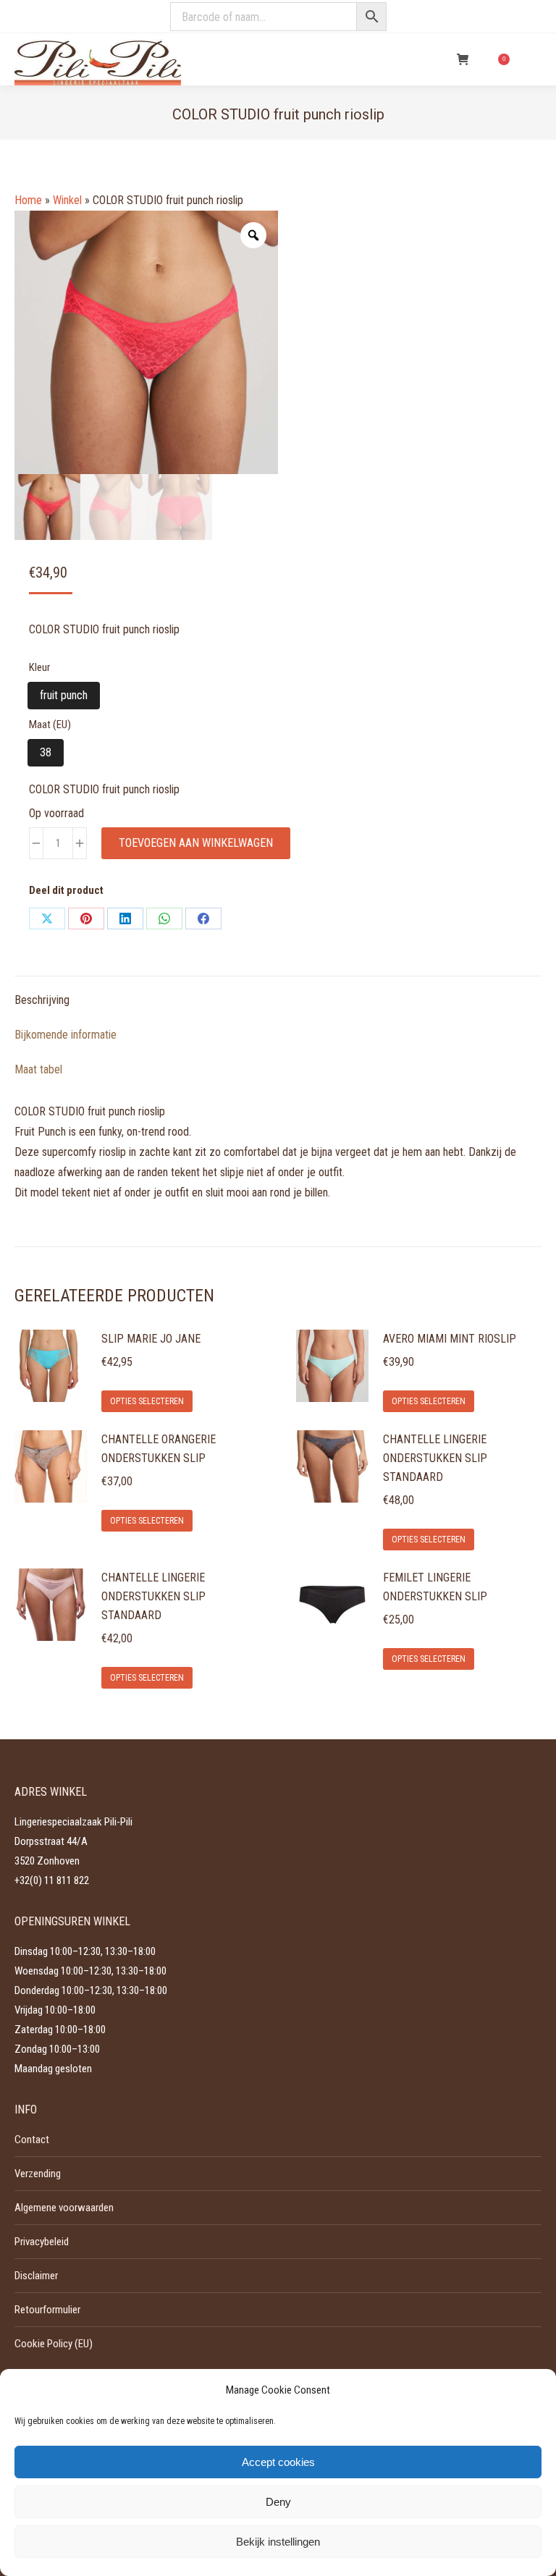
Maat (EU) (50, 725)
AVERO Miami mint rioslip (450, 1339)
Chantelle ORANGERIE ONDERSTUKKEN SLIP (159, 1449)
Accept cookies (278, 2462)
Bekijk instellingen (278, 2542)
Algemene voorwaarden (64, 2208)
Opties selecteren (147, 1401)
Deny (278, 2502)
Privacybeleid (42, 2242)
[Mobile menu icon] (533, 59)
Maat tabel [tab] (38, 1069)
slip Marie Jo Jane (151, 1339)
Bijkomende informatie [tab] (66, 1035)
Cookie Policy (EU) (54, 2344)
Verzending (38, 2174)
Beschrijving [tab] (42, 1000)
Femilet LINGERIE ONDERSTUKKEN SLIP (435, 1587)
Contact (32, 2140)
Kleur (39, 667)
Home (28, 200)
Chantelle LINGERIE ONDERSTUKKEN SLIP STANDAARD (435, 1458)
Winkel (67, 200)
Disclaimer (36, 2276)
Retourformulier (47, 2310)
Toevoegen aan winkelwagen (196, 843)
